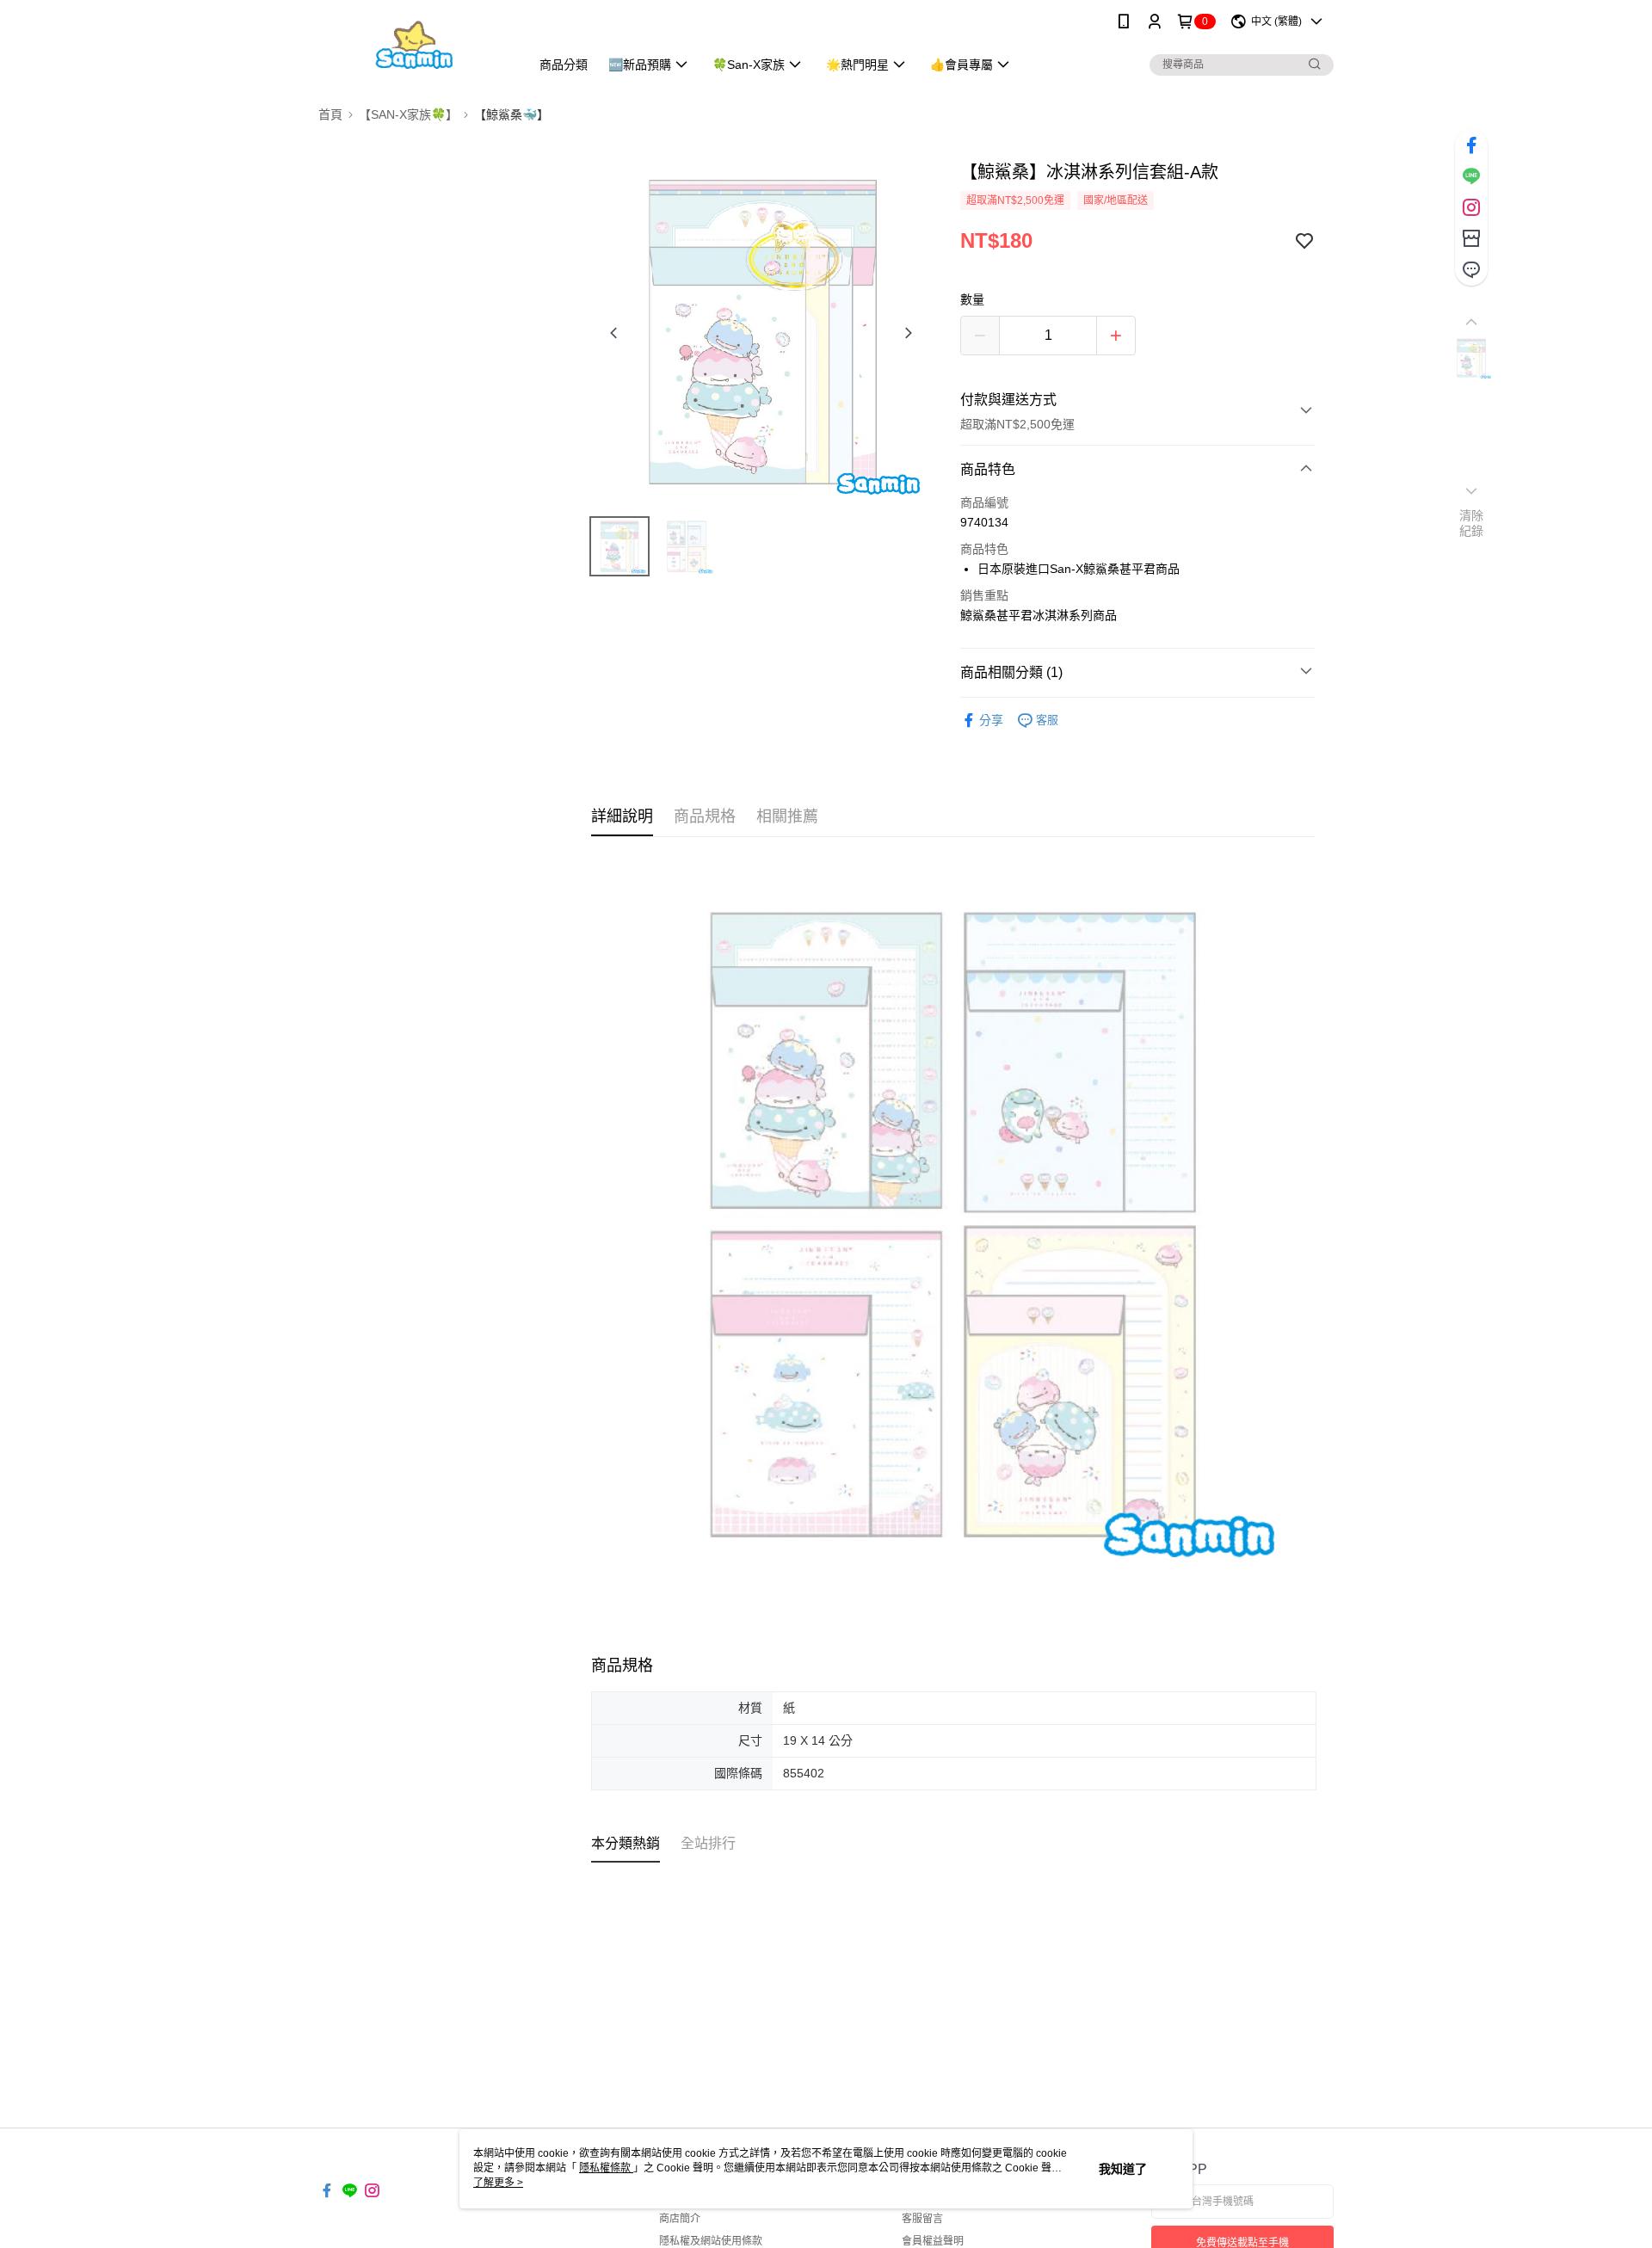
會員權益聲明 (933, 2241)
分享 (991, 720)
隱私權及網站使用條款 (711, 2241)
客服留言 (922, 2219)
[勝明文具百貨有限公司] (414, 45)
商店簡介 (680, 2219)
